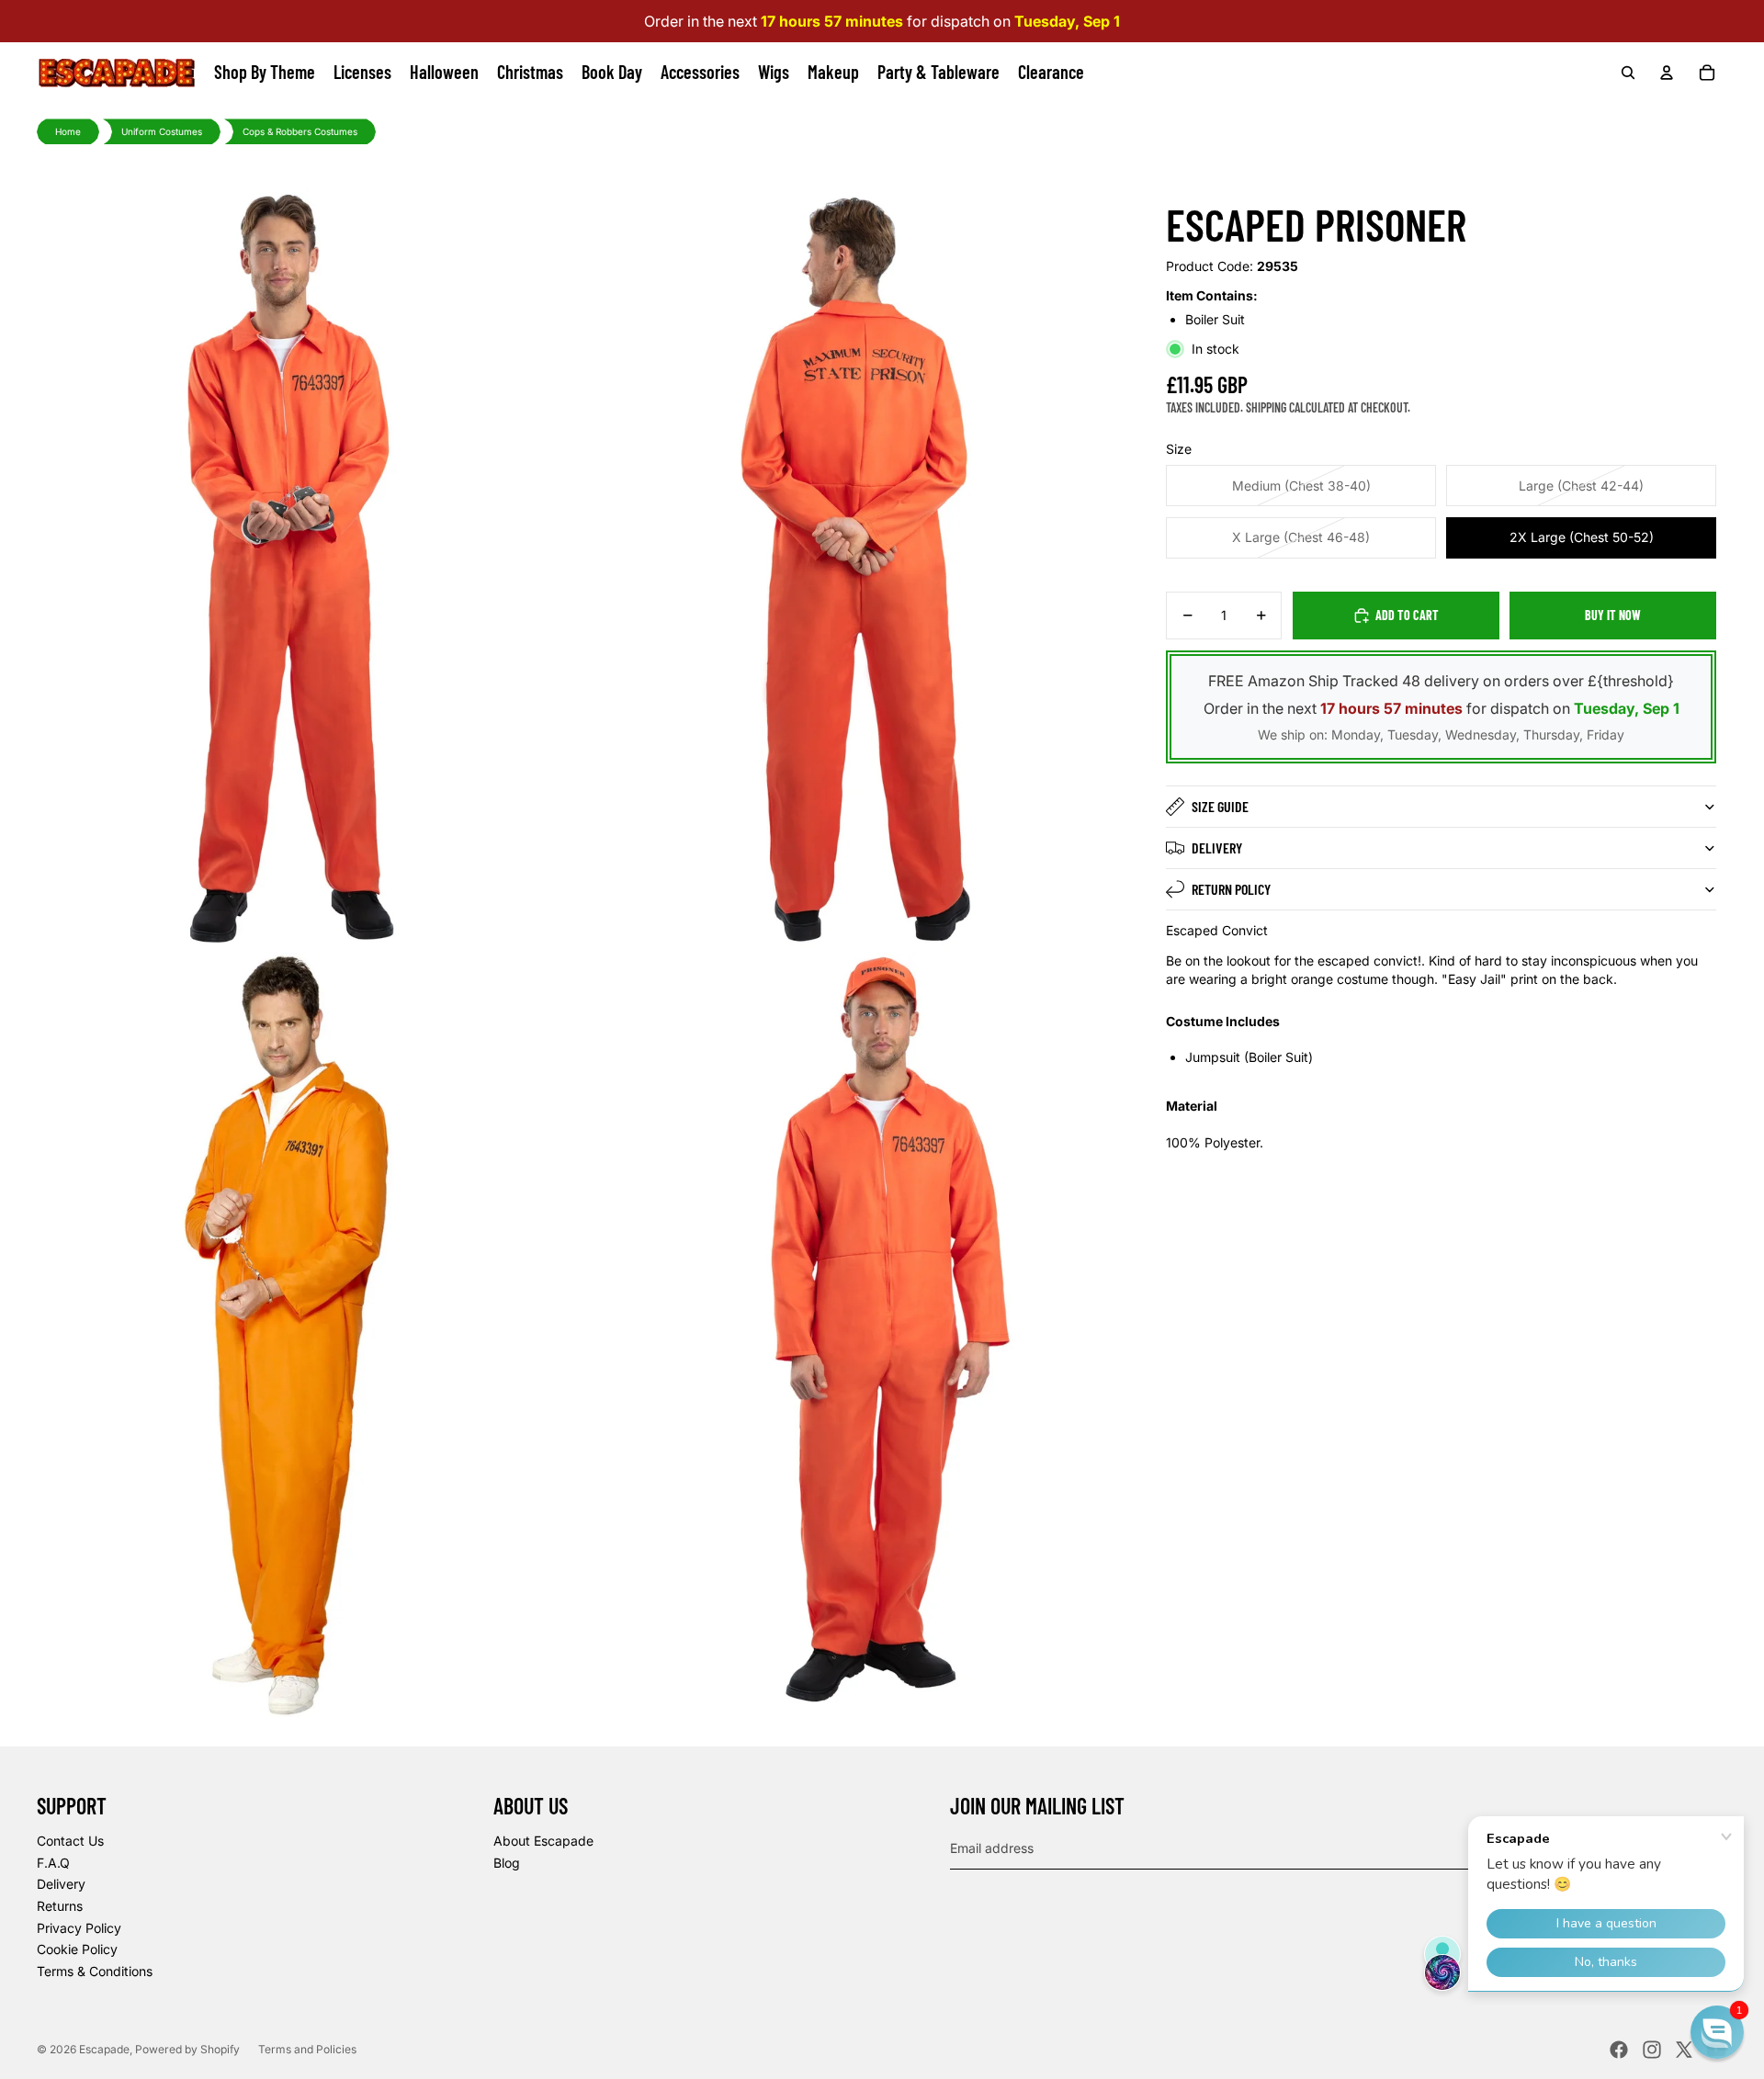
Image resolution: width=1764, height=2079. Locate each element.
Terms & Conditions (95, 1971)
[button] (1717, 2032)
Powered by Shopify (187, 2049)
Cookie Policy (77, 1949)
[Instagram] (1652, 2050)
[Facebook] (1619, 2050)
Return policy (1231, 889)
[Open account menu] (1667, 73)
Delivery (1217, 847)
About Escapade (543, 1841)
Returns (60, 1906)
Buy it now (1613, 615)
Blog (507, 1863)
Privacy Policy (79, 1928)
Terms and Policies (307, 2049)
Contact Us (70, 1841)
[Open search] (1628, 73)
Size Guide (1220, 806)
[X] (1684, 2050)
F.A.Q (53, 1863)
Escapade (104, 2049)
